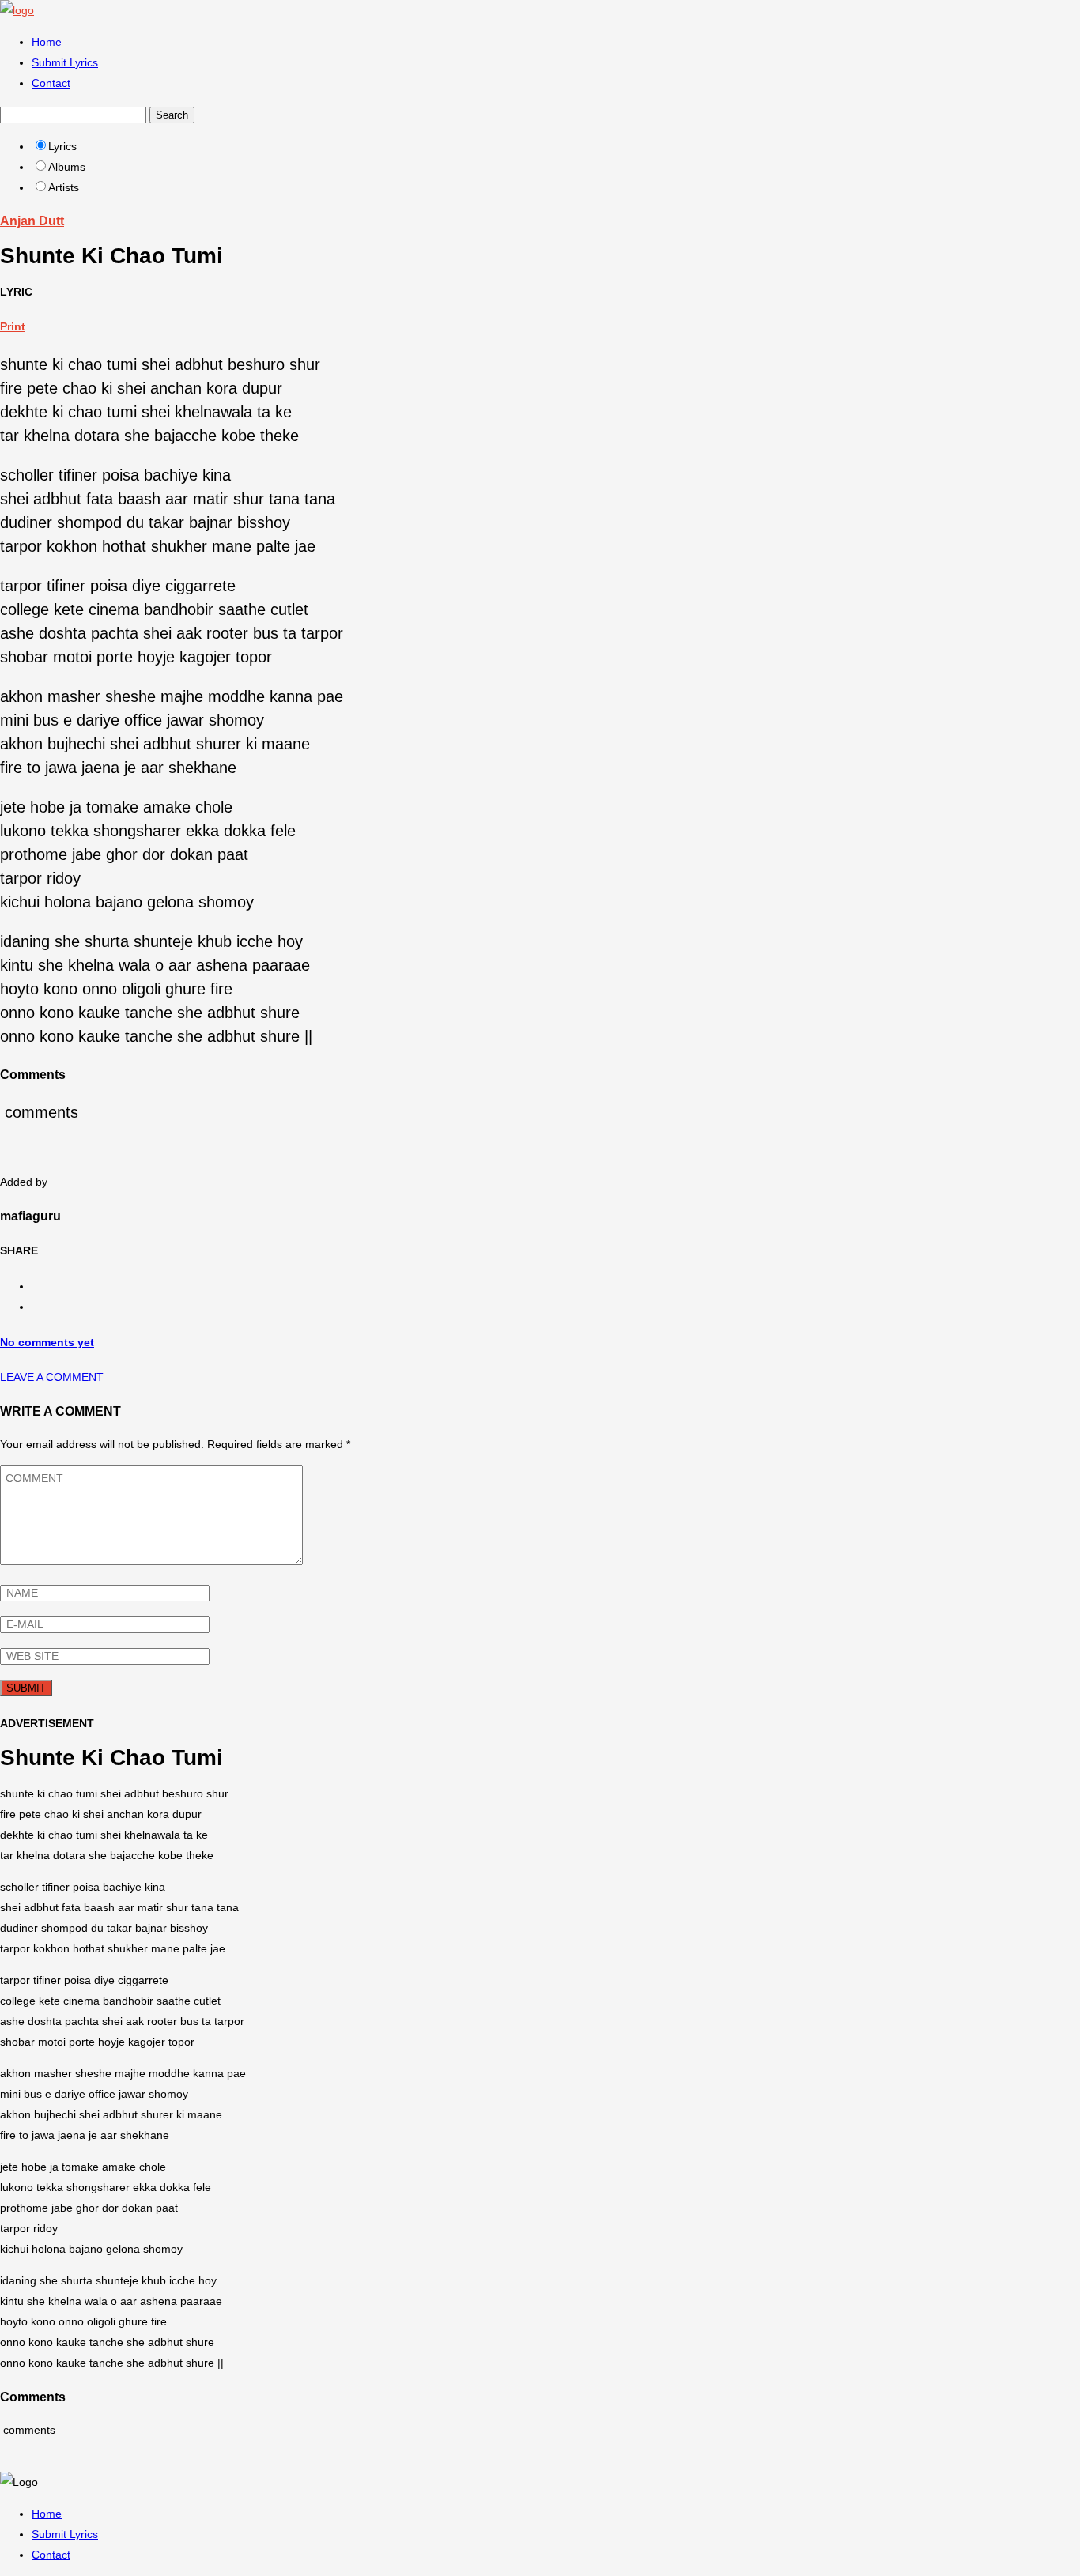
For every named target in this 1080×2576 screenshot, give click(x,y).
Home (47, 42)
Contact (51, 83)
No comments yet (47, 1342)
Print (13, 326)
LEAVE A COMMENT (52, 1377)
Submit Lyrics (65, 62)
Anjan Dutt (32, 221)
